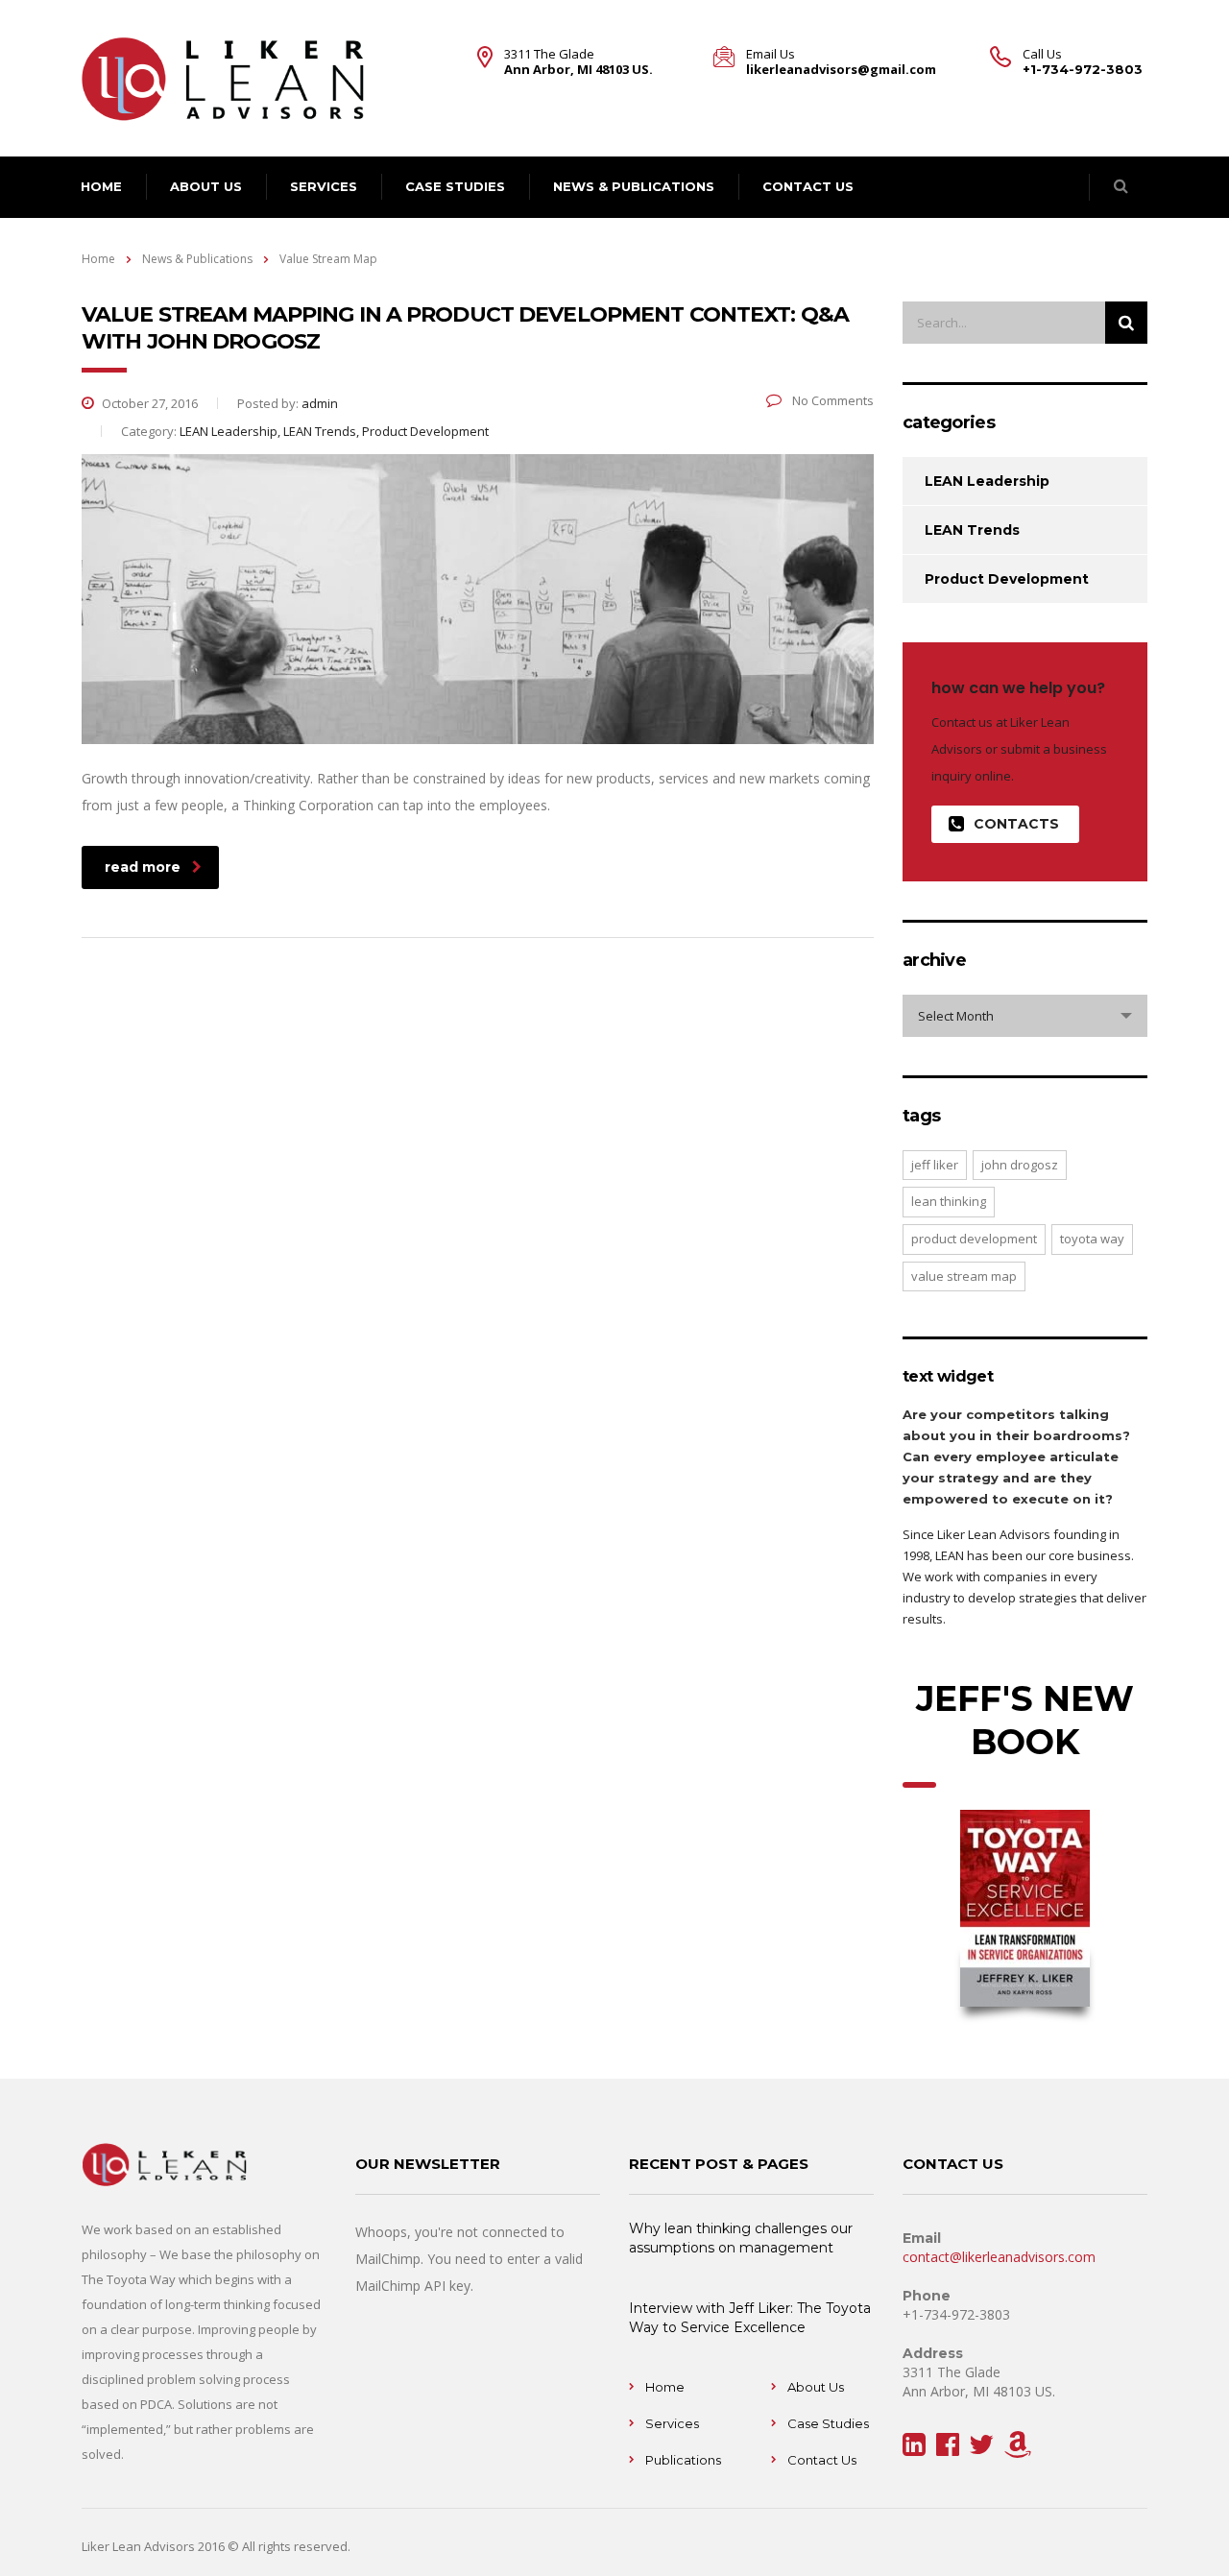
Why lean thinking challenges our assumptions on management (741, 2238)
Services (324, 186)
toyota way (1092, 1239)
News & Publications (634, 186)
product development (974, 1239)
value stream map (964, 1276)
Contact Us (822, 2460)
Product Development (1007, 579)
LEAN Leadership (987, 481)
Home (98, 259)
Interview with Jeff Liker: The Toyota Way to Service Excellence (750, 2318)
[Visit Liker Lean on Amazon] (1018, 2449)
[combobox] (1025, 1016)
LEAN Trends (972, 530)
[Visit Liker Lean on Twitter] (981, 2449)
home (101, 186)
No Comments (831, 400)
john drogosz (1020, 1165)
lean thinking (949, 1201)
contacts (1016, 824)
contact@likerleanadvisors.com (999, 2257)
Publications (683, 2460)
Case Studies (455, 186)
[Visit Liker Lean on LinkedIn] (914, 2449)
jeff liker (935, 1165)
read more (143, 867)
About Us (816, 2387)
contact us (808, 186)
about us (206, 186)
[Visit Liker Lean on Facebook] (948, 2449)
